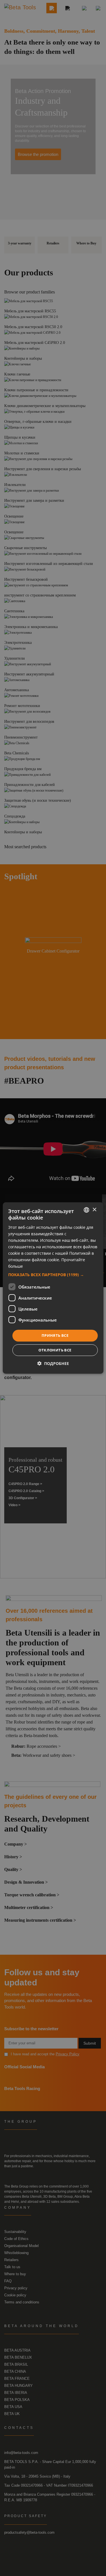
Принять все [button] (55, 1335)
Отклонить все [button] (55, 1350)
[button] (53, 1275)
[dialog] (53, 1288)
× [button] (94, 1209)
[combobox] (86, 1210)
